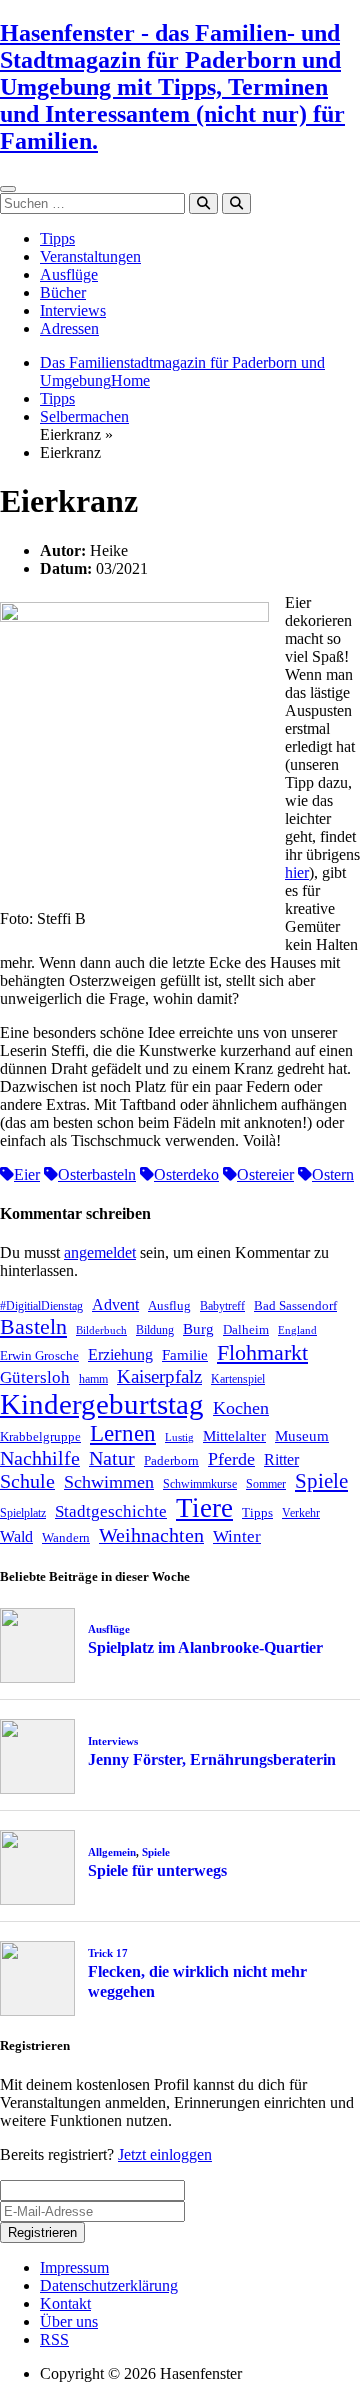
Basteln (33, 1326)
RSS (54, 2339)
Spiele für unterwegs (157, 1870)
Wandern (66, 1537)
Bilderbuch (101, 1330)
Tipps (57, 238)
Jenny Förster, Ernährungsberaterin (212, 1759)
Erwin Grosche (39, 1355)
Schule (27, 1481)
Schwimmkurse (200, 1484)
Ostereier (265, 1174)
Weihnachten (151, 1535)
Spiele (321, 1481)
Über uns (69, 2321)
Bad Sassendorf (295, 1305)
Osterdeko (186, 1174)
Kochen (241, 1408)
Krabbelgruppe (40, 1436)
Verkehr (301, 1513)
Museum (302, 1436)
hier (297, 872)
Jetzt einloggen (165, 2154)
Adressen (69, 328)
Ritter (281, 1459)
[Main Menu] (8, 189)
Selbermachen (84, 416)
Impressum (74, 2267)
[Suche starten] (203, 203)
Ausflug (169, 1305)
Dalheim (246, 1329)
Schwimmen (109, 1482)
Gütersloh (35, 1377)
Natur (112, 1458)
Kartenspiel (238, 1379)
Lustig (179, 1437)
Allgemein (112, 1852)
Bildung (155, 1330)
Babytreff (222, 1306)
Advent (115, 1304)
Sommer (266, 1484)
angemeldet (100, 1252)
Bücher (63, 292)
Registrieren (42, 2232)
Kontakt (65, 2303)
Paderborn (171, 1460)
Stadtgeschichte (111, 1511)
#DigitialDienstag (41, 1306)
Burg (198, 1329)
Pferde (231, 1459)
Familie (185, 1355)
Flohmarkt (262, 1352)
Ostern (333, 1174)
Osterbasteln (97, 1174)
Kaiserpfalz (159, 1376)
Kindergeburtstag (102, 1404)
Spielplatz (23, 1513)
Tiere (204, 1508)
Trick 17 (108, 1953)
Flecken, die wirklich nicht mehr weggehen (197, 1981)
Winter (237, 1536)
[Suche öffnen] (236, 203)
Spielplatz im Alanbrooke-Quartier (205, 1647)
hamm (93, 1379)
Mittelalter (234, 1436)
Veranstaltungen (90, 256)
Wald (16, 1536)
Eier (27, 1174)
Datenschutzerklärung (109, 2285)
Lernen (123, 1433)
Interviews (73, 310)
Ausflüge (69, 274)
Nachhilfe (40, 1458)
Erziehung (120, 1354)
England (297, 1330)
